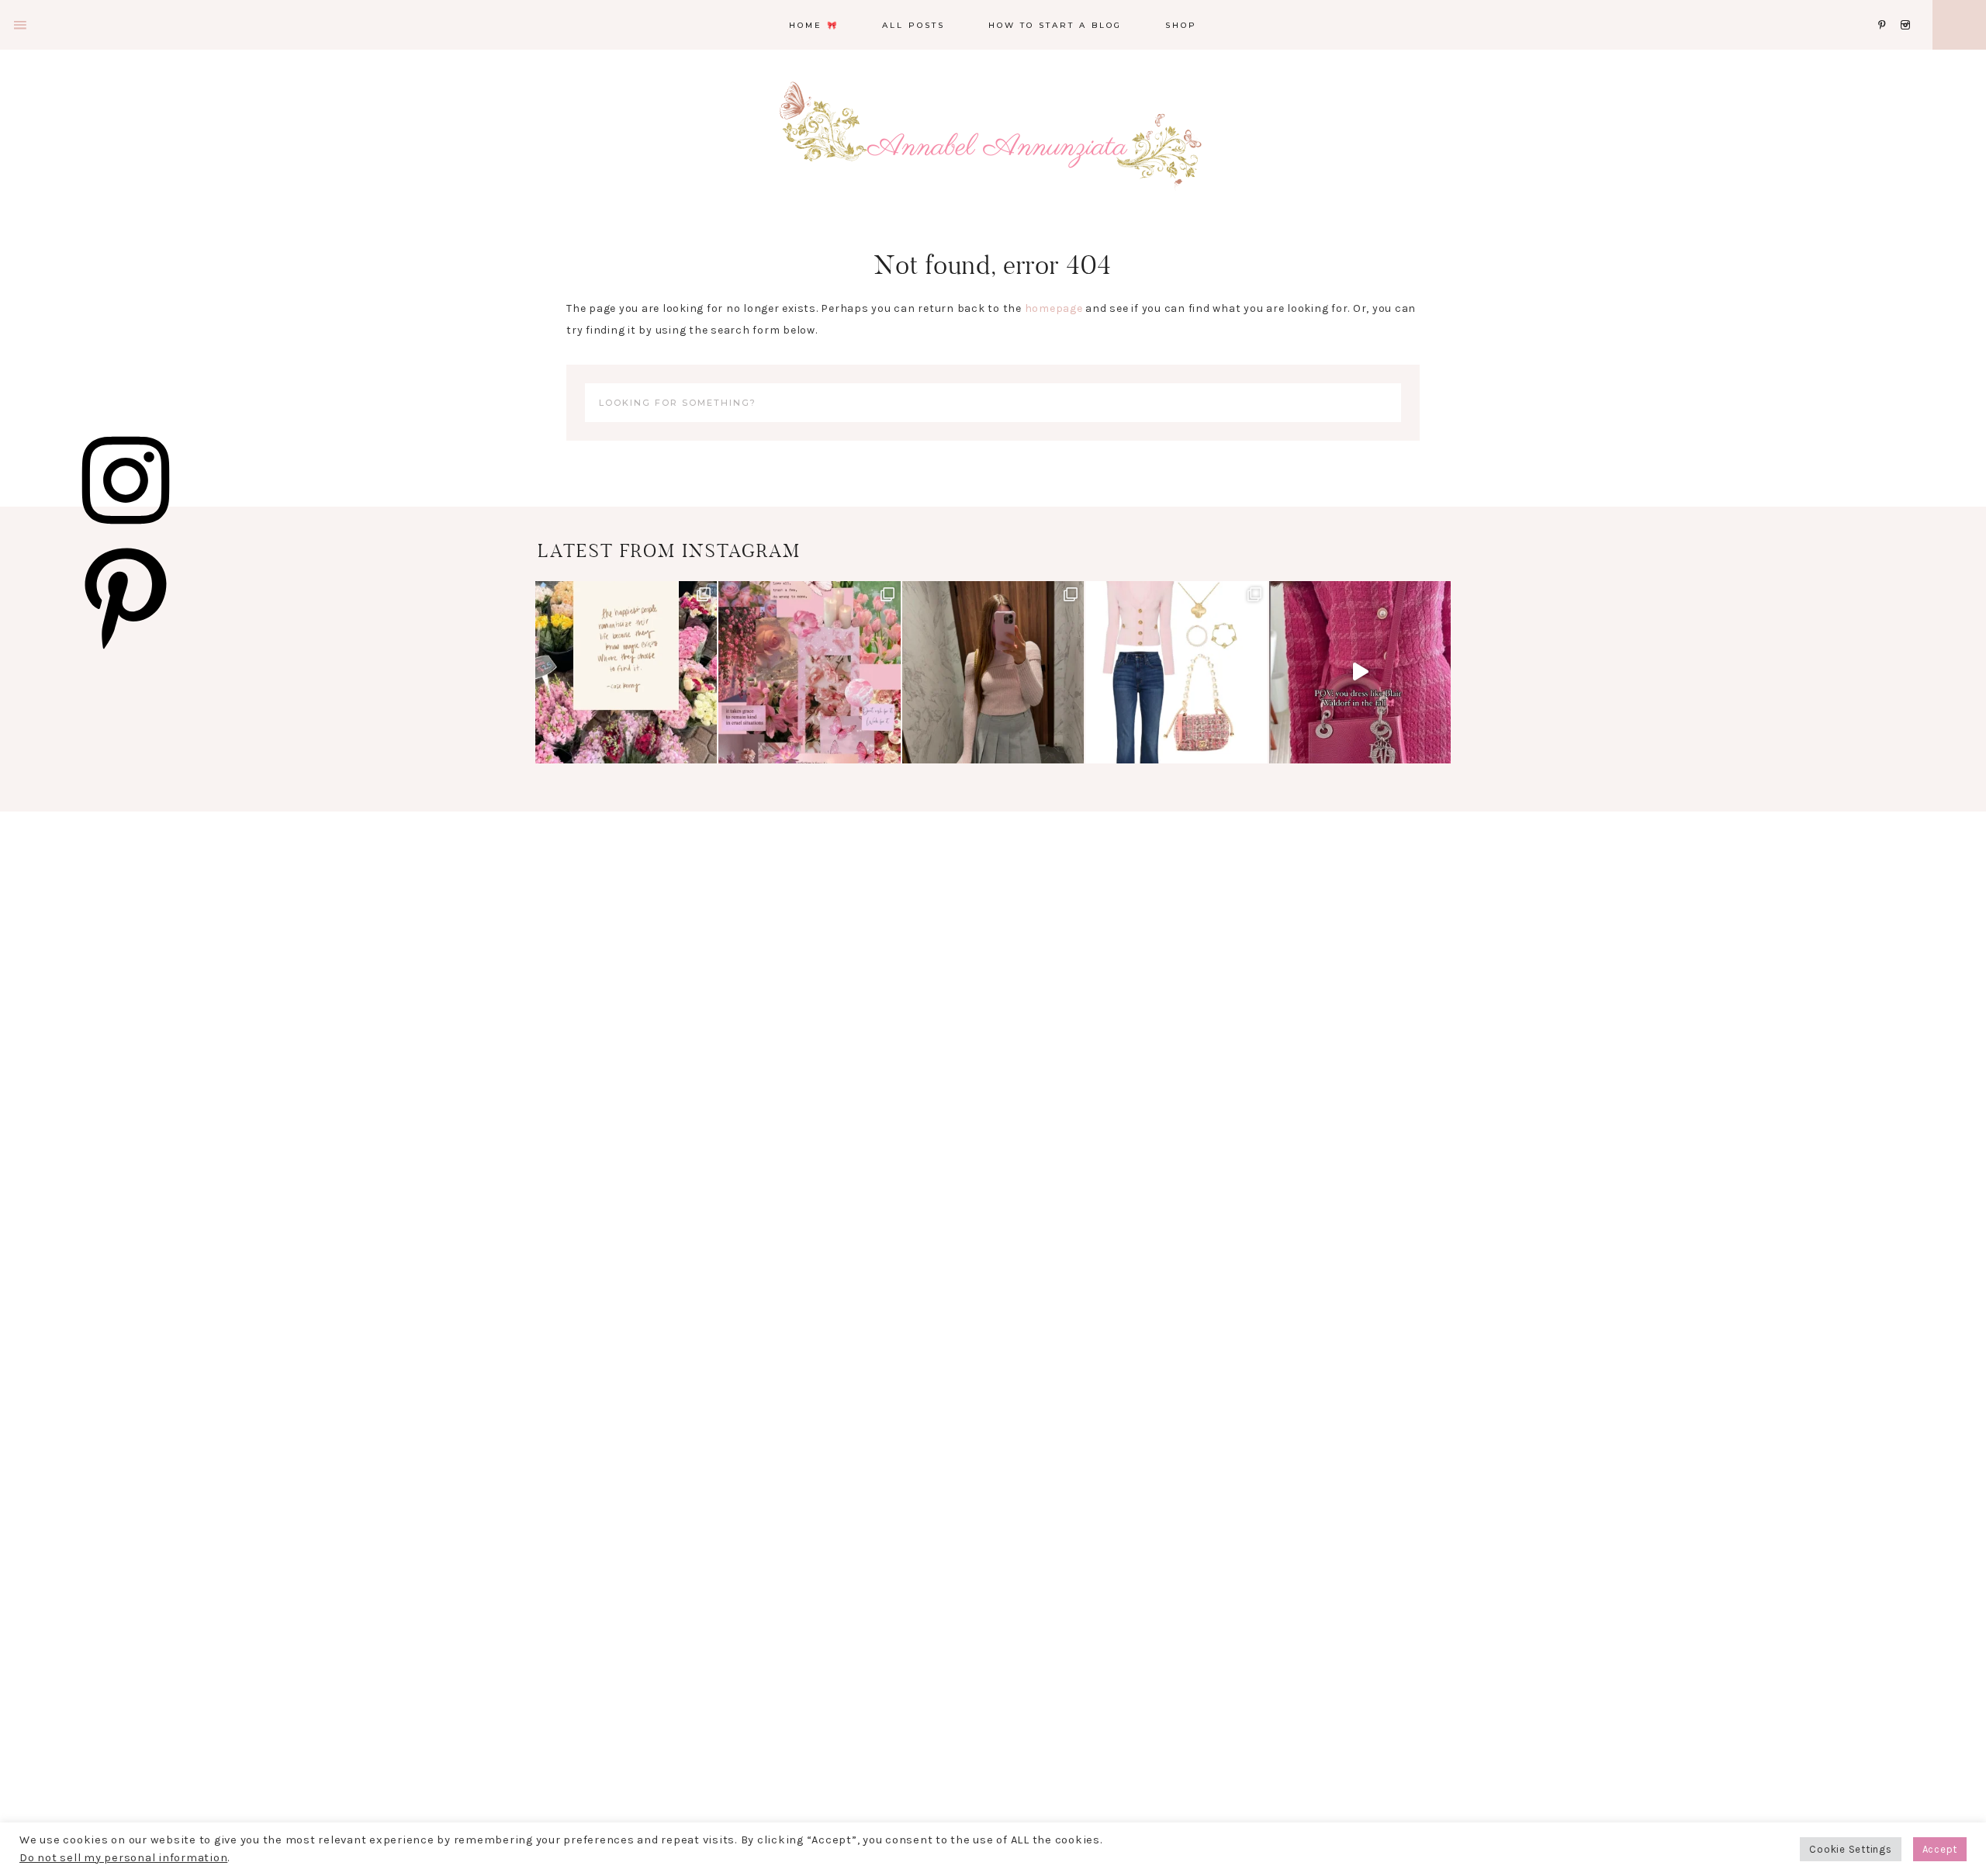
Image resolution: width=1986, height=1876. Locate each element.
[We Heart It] (1874, 6)
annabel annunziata (993, 147)
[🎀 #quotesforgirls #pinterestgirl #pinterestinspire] (626, 672)
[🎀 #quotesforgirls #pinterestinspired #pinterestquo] (809, 672)
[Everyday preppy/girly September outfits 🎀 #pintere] (1176, 672)
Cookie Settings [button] (1850, 1849)
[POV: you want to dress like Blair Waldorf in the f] (1360, 672)
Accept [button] (1940, 1849)
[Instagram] (1908, 6)
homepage (1054, 308)
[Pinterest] (1886, 6)
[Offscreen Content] (21, 25)
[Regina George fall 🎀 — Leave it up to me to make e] (993, 672)
